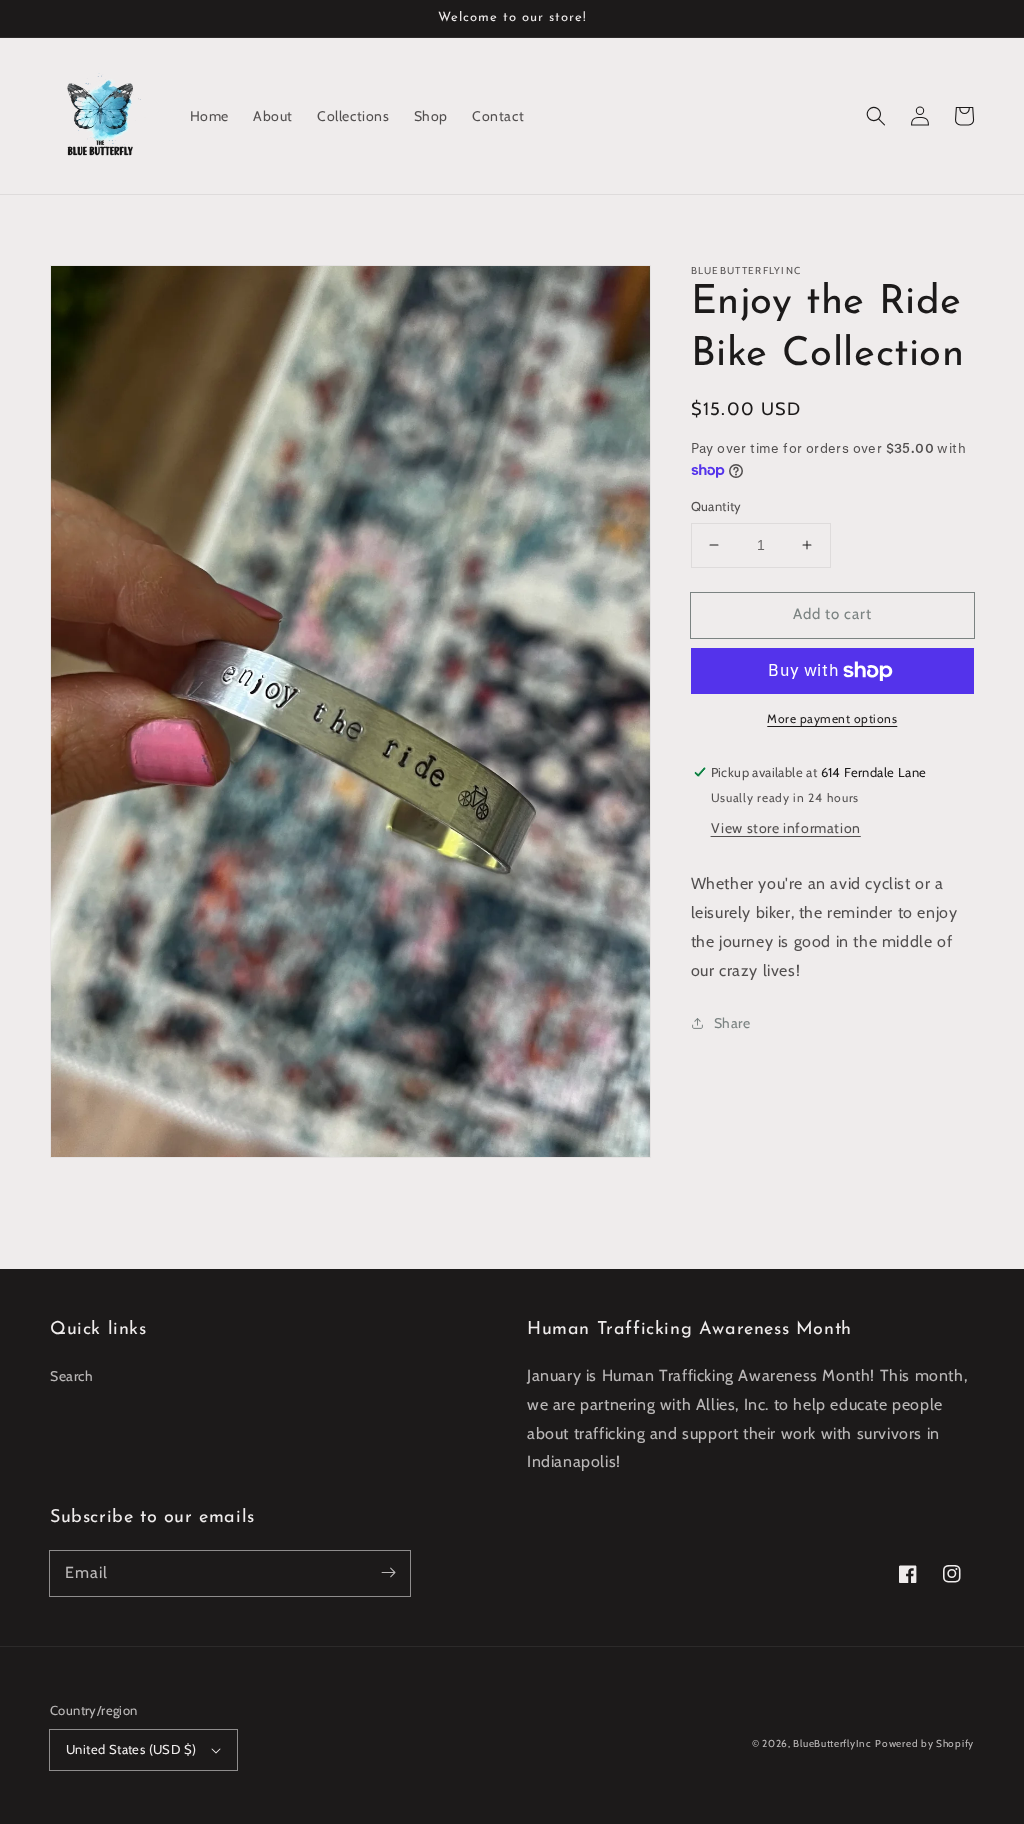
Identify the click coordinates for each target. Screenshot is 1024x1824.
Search (72, 1376)
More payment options (832, 718)
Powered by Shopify (924, 1743)
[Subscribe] (388, 1573)
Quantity (716, 506)
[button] (876, 116)
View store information (786, 828)
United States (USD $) (131, 1749)
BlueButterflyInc (832, 1743)
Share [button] (732, 1023)
